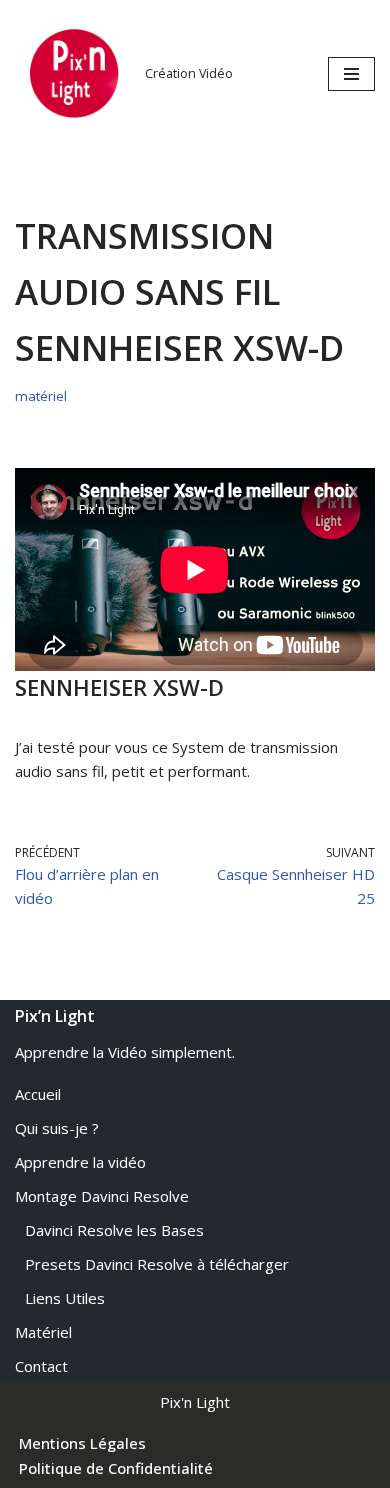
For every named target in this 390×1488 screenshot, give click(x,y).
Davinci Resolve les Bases (114, 1230)
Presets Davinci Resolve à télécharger (157, 1264)
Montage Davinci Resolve (102, 1196)
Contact (41, 1366)
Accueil (38, 1094)
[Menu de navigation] (351, 74)
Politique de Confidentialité (116, 1468)
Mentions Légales (82, 1443)
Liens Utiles (65, 1298)
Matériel (43, 1332)
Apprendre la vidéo (80, 1162)
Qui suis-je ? (57, 1128)
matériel (41, 396)
